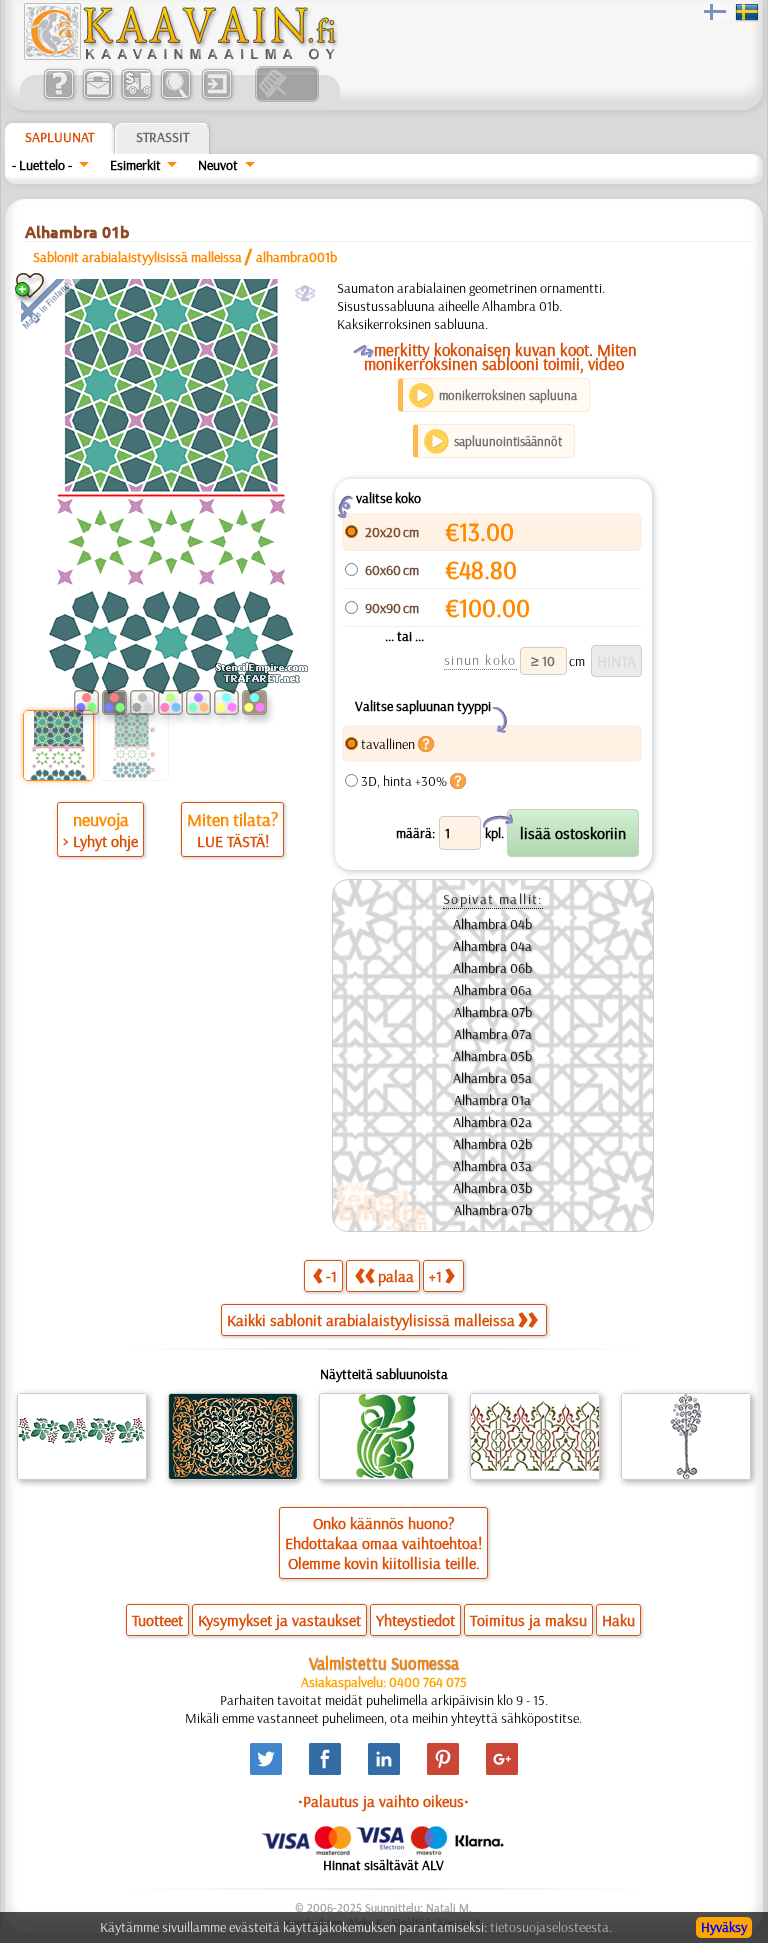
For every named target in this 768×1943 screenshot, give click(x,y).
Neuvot (218, 165)
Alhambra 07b (493, 1012)
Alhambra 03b (492, 1188)
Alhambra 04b (492, 924)
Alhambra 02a (492, 1122)
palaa (396, 1276)
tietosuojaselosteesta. (551, 1927)
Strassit (162, 137)
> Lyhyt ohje (100, 841)
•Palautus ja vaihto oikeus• (383, 1801)
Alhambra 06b (492, 968)
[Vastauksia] (58, 97)
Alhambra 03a (492, 1166)
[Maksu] (136, 97)
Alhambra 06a (492, 990)
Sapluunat (59, 137)
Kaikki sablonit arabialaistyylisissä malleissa (371, 1320)
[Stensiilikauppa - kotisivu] (179, 55)
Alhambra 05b (492, 1056)
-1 (331, 1276)
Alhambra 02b (492, 1144)
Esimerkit (135, 165)
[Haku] (175, 97)
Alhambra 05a (492, 1078)
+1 (435, 1276)
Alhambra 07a (493, 1034)
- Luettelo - (42, 165)
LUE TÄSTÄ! (233, 841)
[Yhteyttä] (97, 97)
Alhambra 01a (492, 1100)
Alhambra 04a (492, 946)
